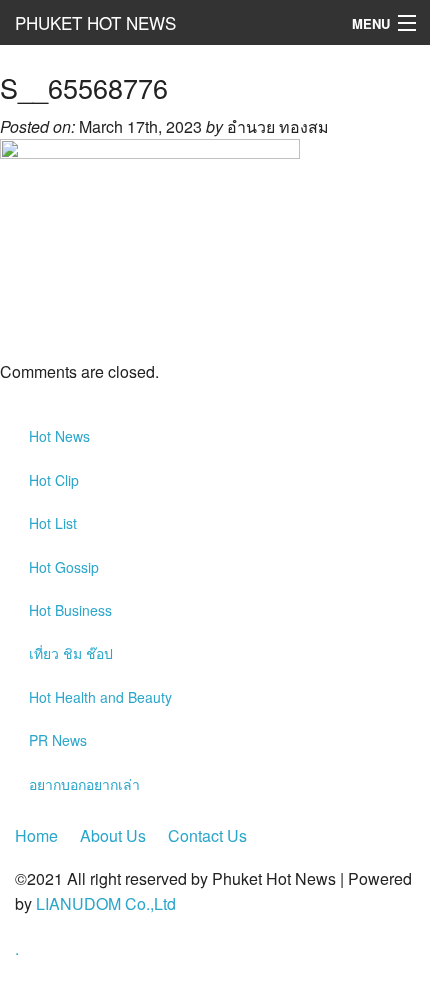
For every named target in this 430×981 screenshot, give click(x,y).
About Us (113, 835)
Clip (54, 480)
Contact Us (207, 835)
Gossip (64, 567)
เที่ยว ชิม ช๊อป (71, 653)
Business (70, 610)
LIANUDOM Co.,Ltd (106, 903)
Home (36, 835)
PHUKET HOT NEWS (95, 22)
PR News (58, 740)
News (59, 436)
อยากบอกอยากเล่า (84, 784)
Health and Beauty (100, 697)
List (53, 523)
